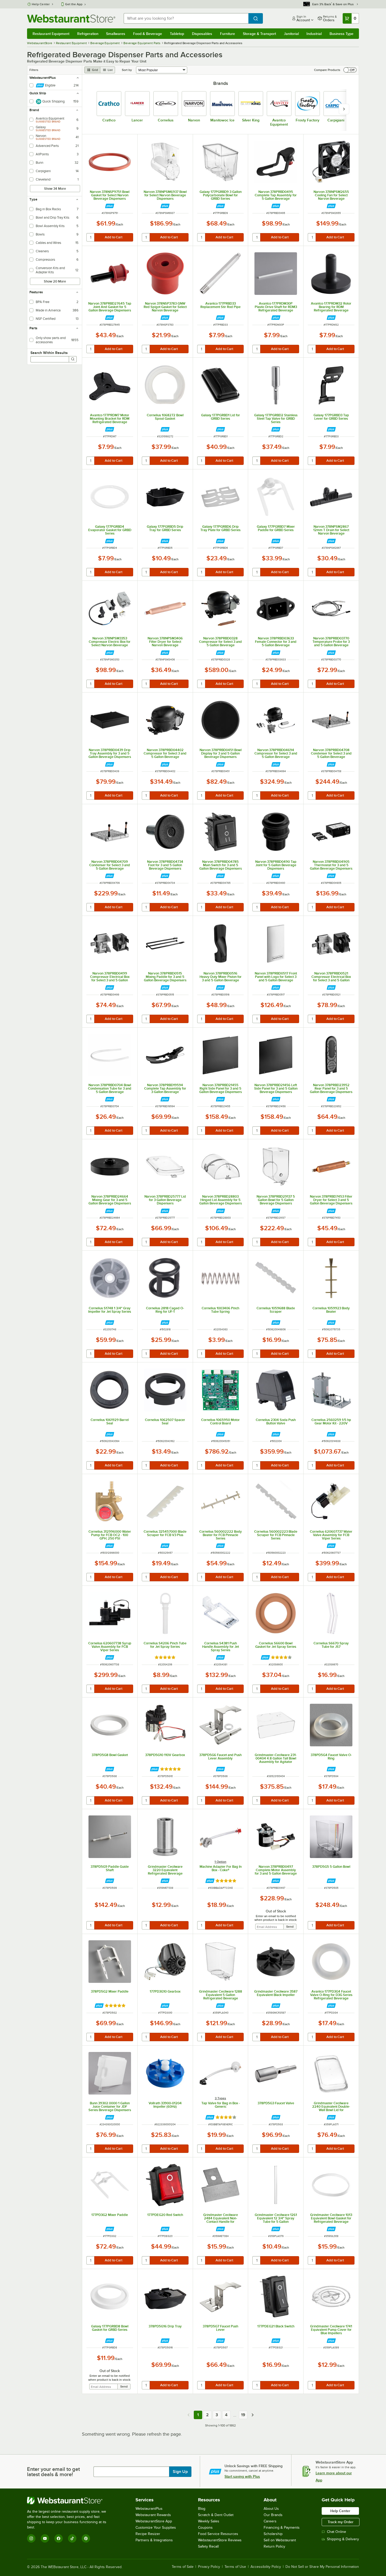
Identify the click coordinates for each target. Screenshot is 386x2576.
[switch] (350, 70)
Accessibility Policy (266, 2567)
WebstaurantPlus (149, 2509)
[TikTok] (72, 2538)
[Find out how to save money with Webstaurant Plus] (110, 206)
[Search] (73, 359)
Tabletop (177, 34)
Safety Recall (208, 2546)
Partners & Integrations (154, 2540)
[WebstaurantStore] (70, 2501)
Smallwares (116, 34)
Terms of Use (235, 2567)
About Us (271, 2509)
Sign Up (180, 2472)
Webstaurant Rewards (153, 2515)
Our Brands (273, 2515)
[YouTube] (45, 2538)
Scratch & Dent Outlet (216, 2515)
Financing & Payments (282, 2528)
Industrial (314, 34)
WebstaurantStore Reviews (220, 2540)
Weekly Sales (209, 2521)
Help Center (41, 4)
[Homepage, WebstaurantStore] (71, 19)
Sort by (127, 70)
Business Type (341, 34)
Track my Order (341, 2522)
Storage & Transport (259, 34)
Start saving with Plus (242, 2476)
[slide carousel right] (344, 109)
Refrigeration (88, 34)
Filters (34, 70)
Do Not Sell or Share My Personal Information (322, 2567)
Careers (270, 2521)
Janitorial (291, 34)
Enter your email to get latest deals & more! (53, 2472)
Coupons (205, 2528)
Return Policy (274, 2546)
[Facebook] (59, 2538)
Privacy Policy (209, 2567)
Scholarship (273, 2534)
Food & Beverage (148, 34)
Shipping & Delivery (343, 2539)
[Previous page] (189, 2415)
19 (243, 2415)
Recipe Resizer (148, 2534)
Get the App (74, 4)
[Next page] (253, 2415)
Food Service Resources (218, 2534)
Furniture (228, 34)
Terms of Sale (183, 2567)
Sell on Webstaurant (280, 2540)
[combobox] (186, 18)
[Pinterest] (86, 2538)
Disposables (202, 34)
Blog (202, 2509)
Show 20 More (55, 281)
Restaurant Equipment (51, 34)
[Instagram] (31, 2538)
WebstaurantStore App (154, 2521)
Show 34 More (55, 189)
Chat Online (337, 2532)
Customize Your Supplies (156, 2528)
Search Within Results (49, 353)
